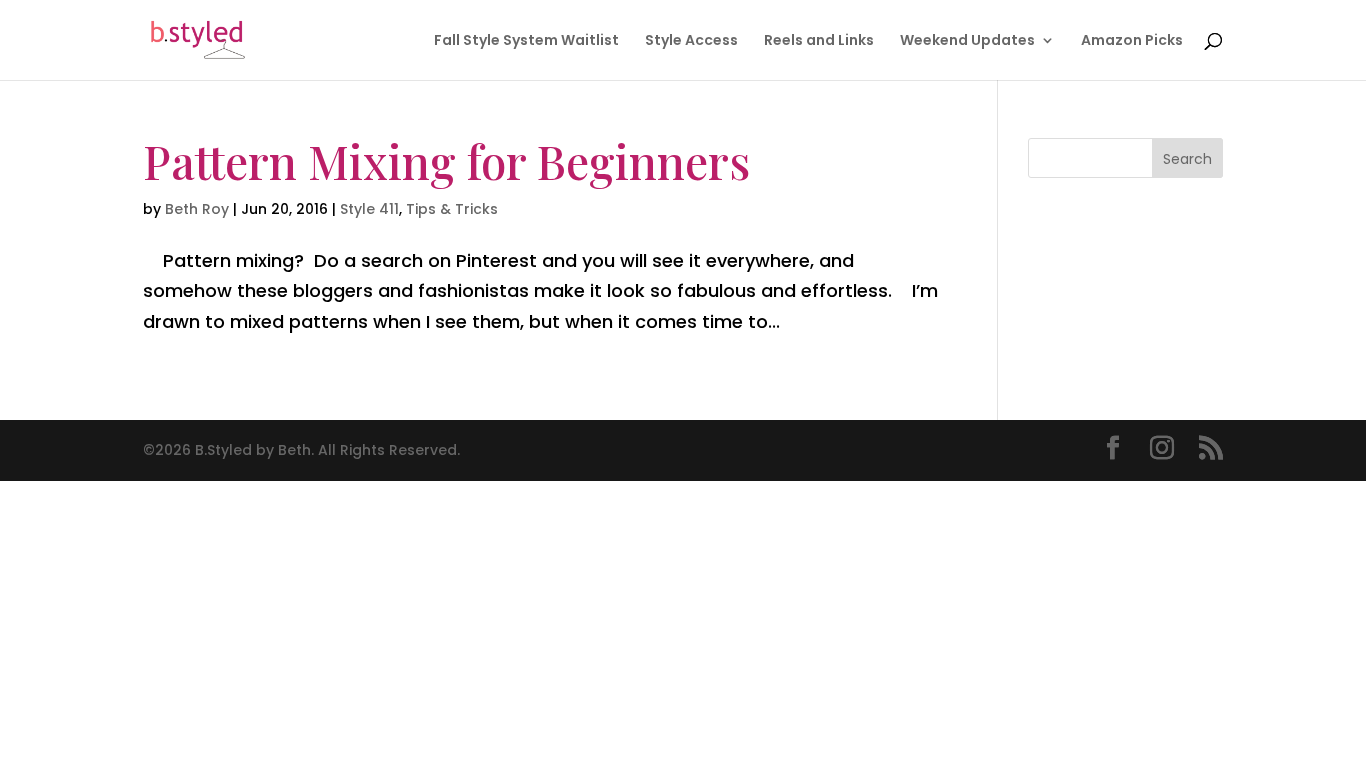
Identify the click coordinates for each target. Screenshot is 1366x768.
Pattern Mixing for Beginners (446, 161)
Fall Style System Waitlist (526, 41)
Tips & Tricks (452, 209)
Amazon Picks (1132, 41)
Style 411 (369, 209)
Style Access (691, 41)
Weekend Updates (967, 41)
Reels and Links (819, 41)
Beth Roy (197, 209)
